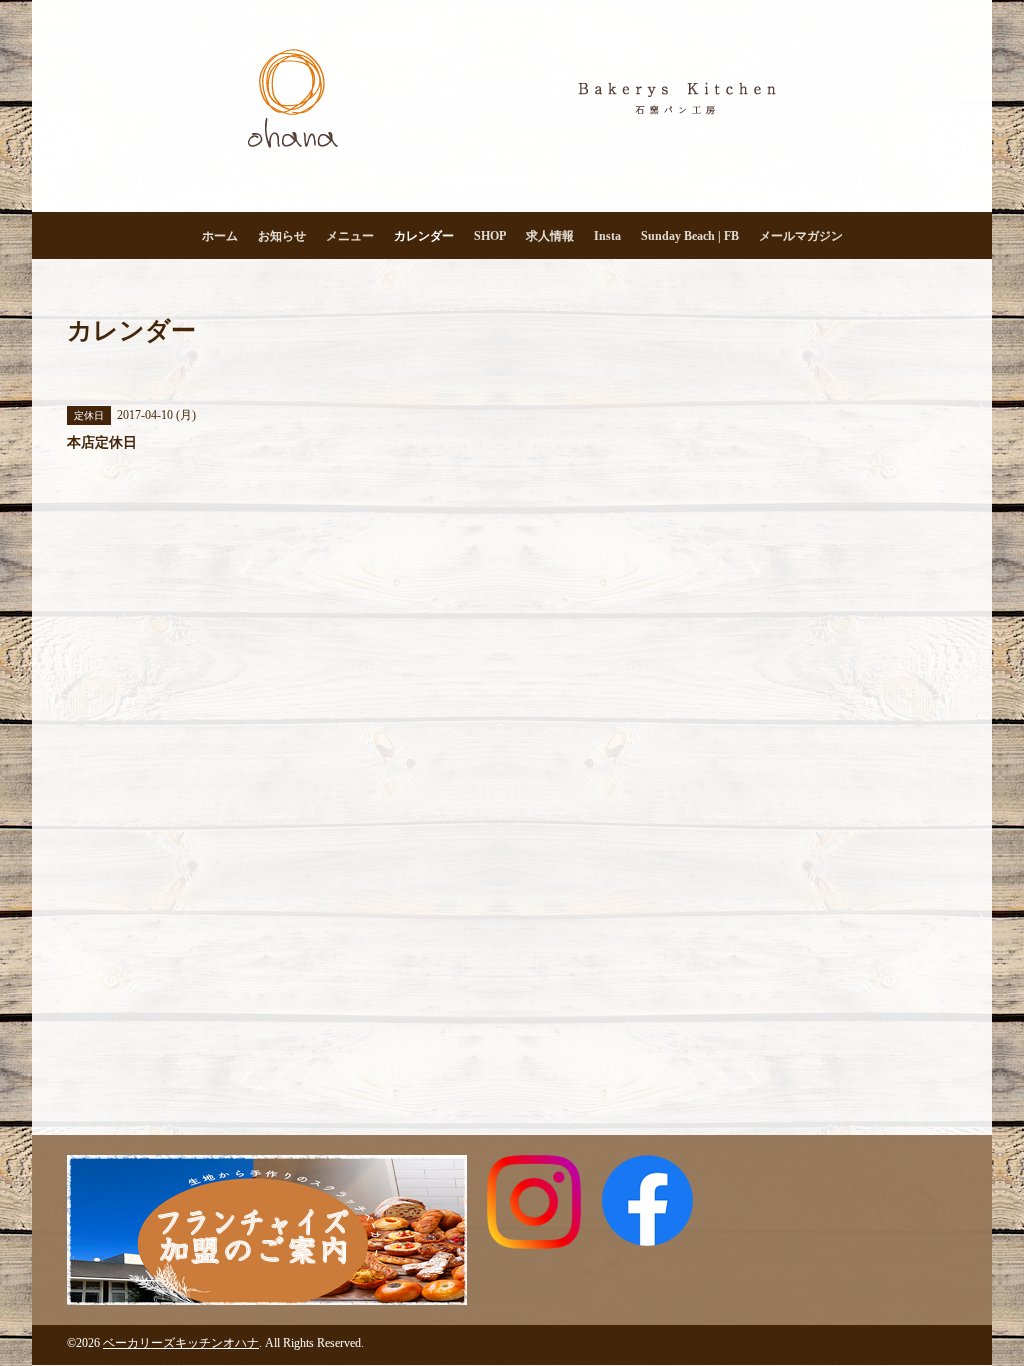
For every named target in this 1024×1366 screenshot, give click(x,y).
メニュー (350, 236)
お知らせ (282, 236)
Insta (607, 236)
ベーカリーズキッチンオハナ (181, 1343)
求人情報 (550, 236)
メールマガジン (801, 236)
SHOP (490, 236)
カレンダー (424, 236)
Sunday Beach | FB (690, 236)
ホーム (220, 236)
